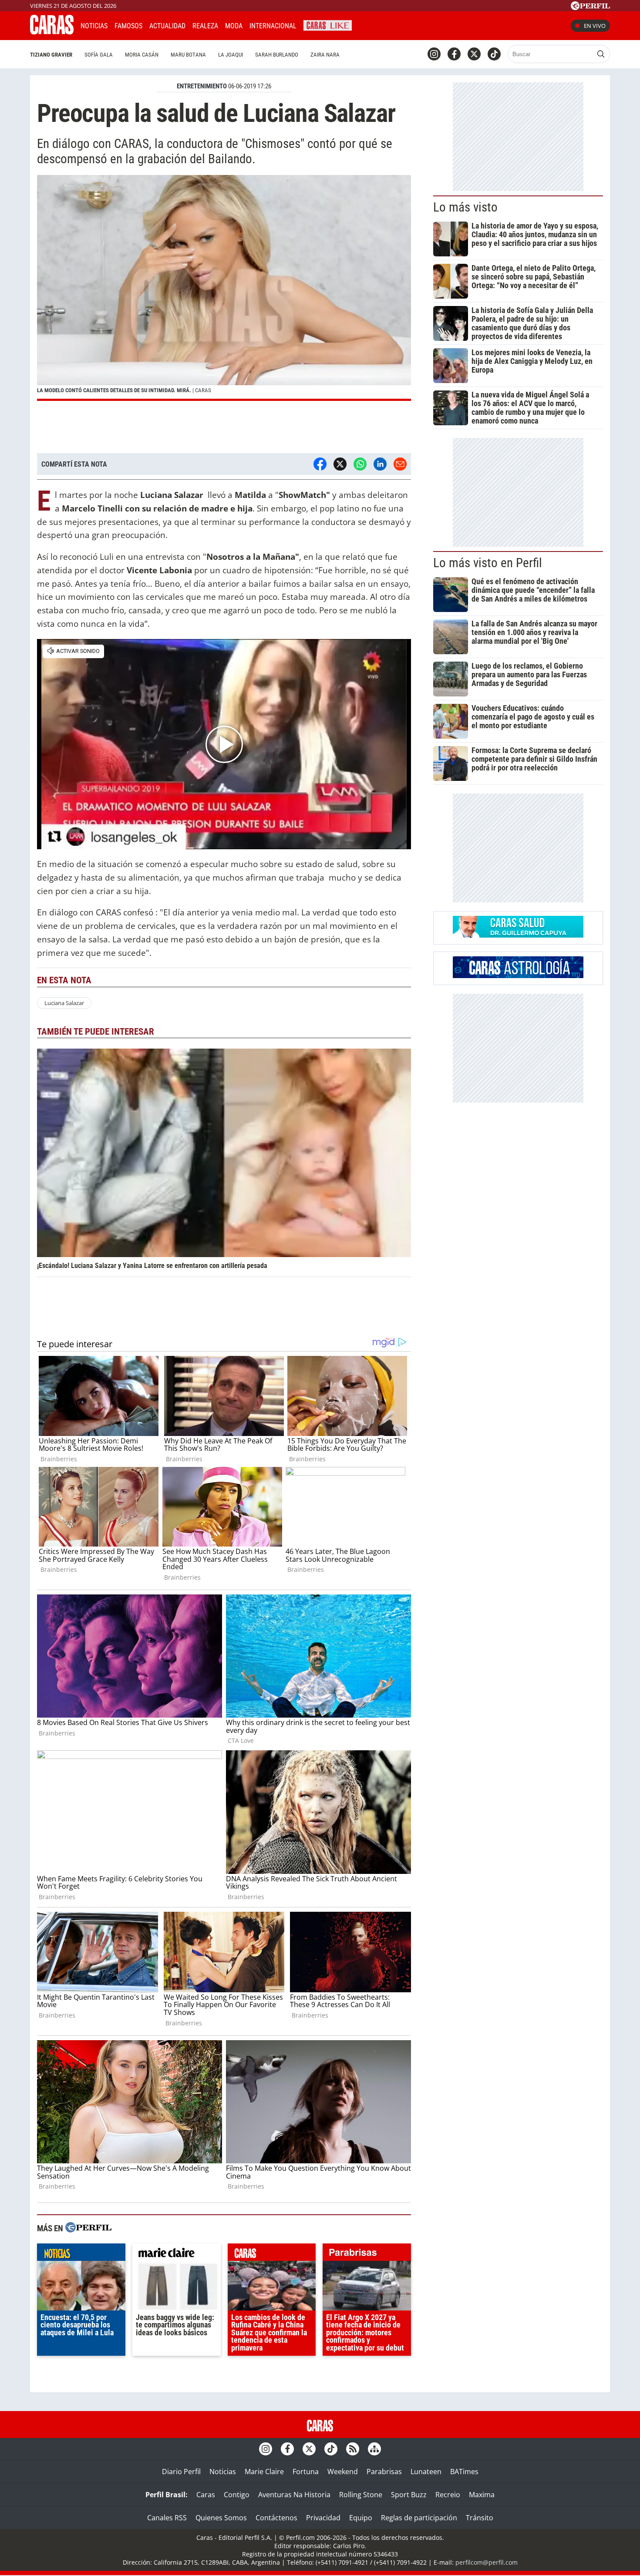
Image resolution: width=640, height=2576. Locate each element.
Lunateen (426, 2472)
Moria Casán (142, 55)
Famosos (128, 26)
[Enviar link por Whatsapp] (360, 464)
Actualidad (167, 26)
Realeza (205, 26)
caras (272, 2254)
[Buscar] (601, 54)
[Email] (400, 464)
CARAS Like (328, 25)
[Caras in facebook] (454, 54)
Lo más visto (465, 207)
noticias (81, 2254)
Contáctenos (276, 2518)
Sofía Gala (99, 55)
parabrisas (367, 2254)
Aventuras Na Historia (294, 2495)
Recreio (448, 2495)
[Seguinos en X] (474, 54)
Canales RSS (167, 2518)
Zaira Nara (325, 55)
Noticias (94, 26)
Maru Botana (188, 55)
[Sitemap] (374, 2449)
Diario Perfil (181, 2472)
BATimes (464, 2472)
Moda (234, 26)
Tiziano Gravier (51, 55)
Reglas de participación (419, 2518)
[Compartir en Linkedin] (380, 464)
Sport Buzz (409, 2495)
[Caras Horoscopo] (518, 975)
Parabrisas (384, 2472)
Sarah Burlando (277, 55)
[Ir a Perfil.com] (590, 7)
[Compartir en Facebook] (320, 464)
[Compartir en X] (340, 464)
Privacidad (323, 2518)
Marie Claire (264, 2472)
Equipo (361, 2518)
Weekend (343, 2472)
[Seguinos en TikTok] (494, 54)
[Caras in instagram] (434, 54)
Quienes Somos (221, 2518)
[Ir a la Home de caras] (52, 32)
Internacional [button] (273, 26)
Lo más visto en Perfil (488, 563)
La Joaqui (231, 55)
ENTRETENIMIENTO (202, 86)
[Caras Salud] (518, 935)
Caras (206, 2495)
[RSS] (353, 2449)
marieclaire (177, 2254)
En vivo (595, 26)
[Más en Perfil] (88, 2228)
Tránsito (480, 2518)
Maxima (482, 2495)
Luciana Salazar (64, 1003)
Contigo (237, 2495)
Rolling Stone (361, 2495)
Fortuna (306, 2472)
